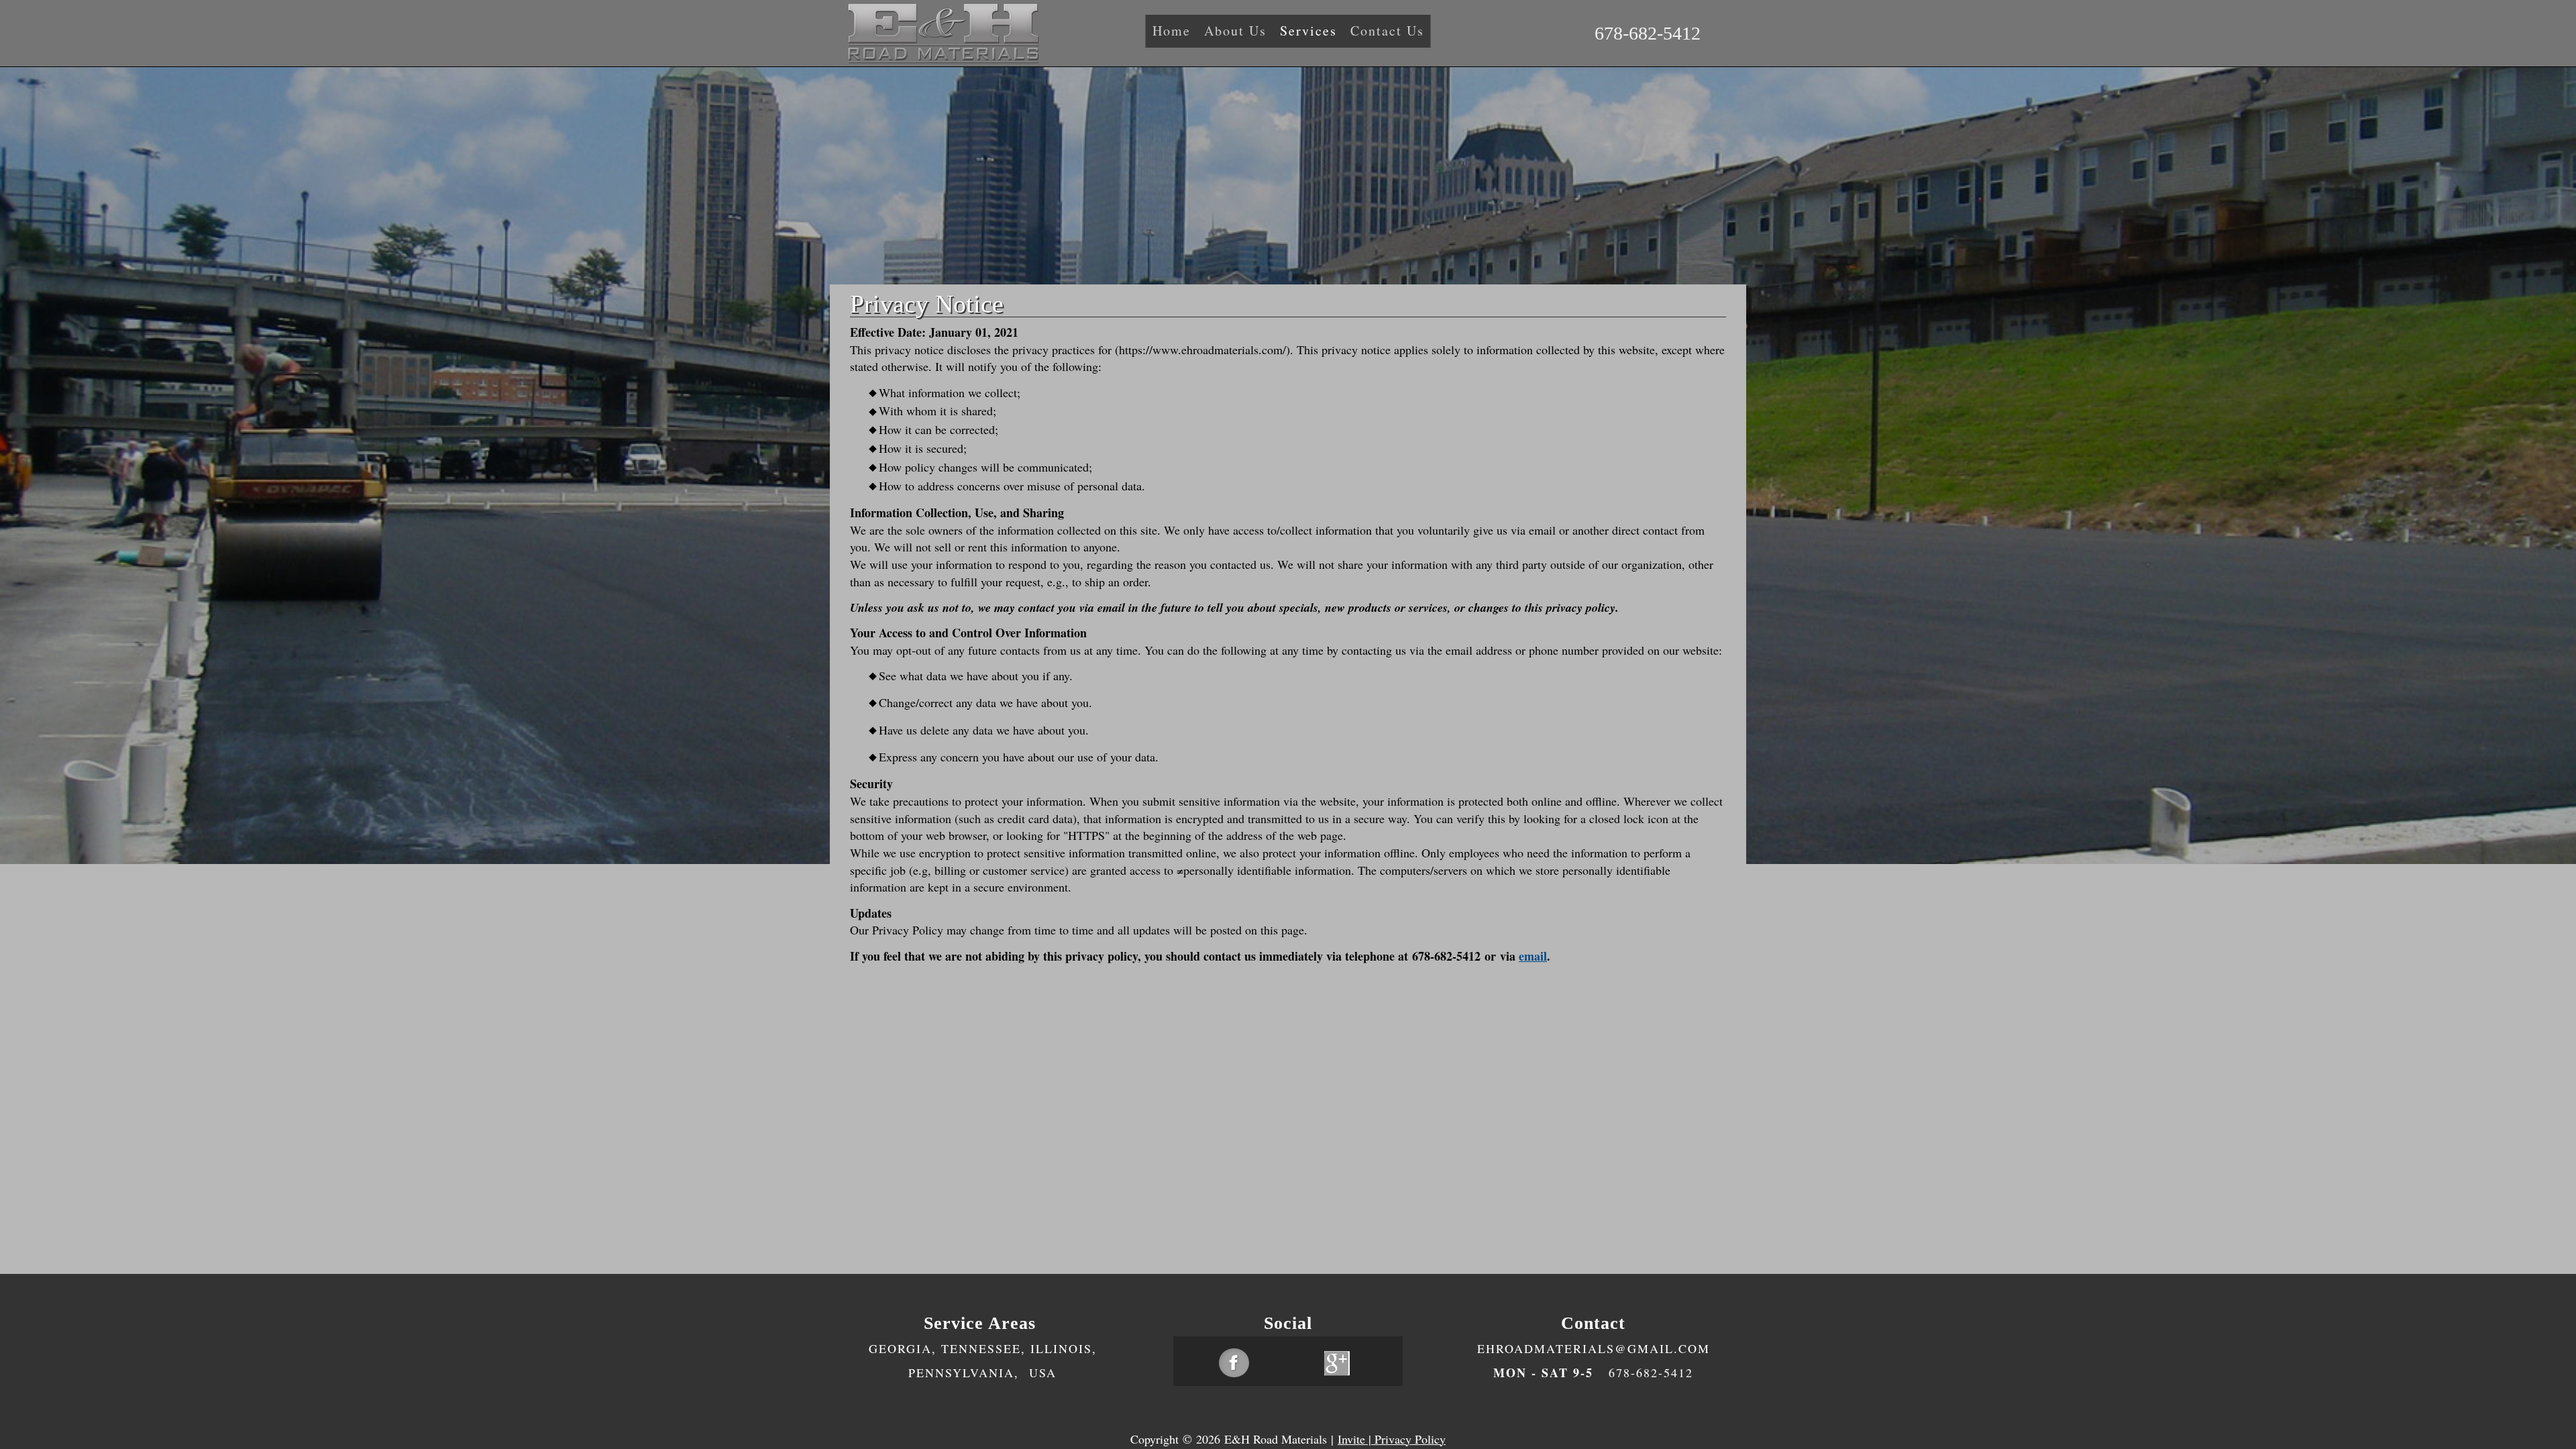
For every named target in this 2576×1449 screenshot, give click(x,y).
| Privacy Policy (1405, 1439)
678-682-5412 (1648, 33)
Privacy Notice (927, 304)
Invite (1351, 1439)
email (1533, 956)
